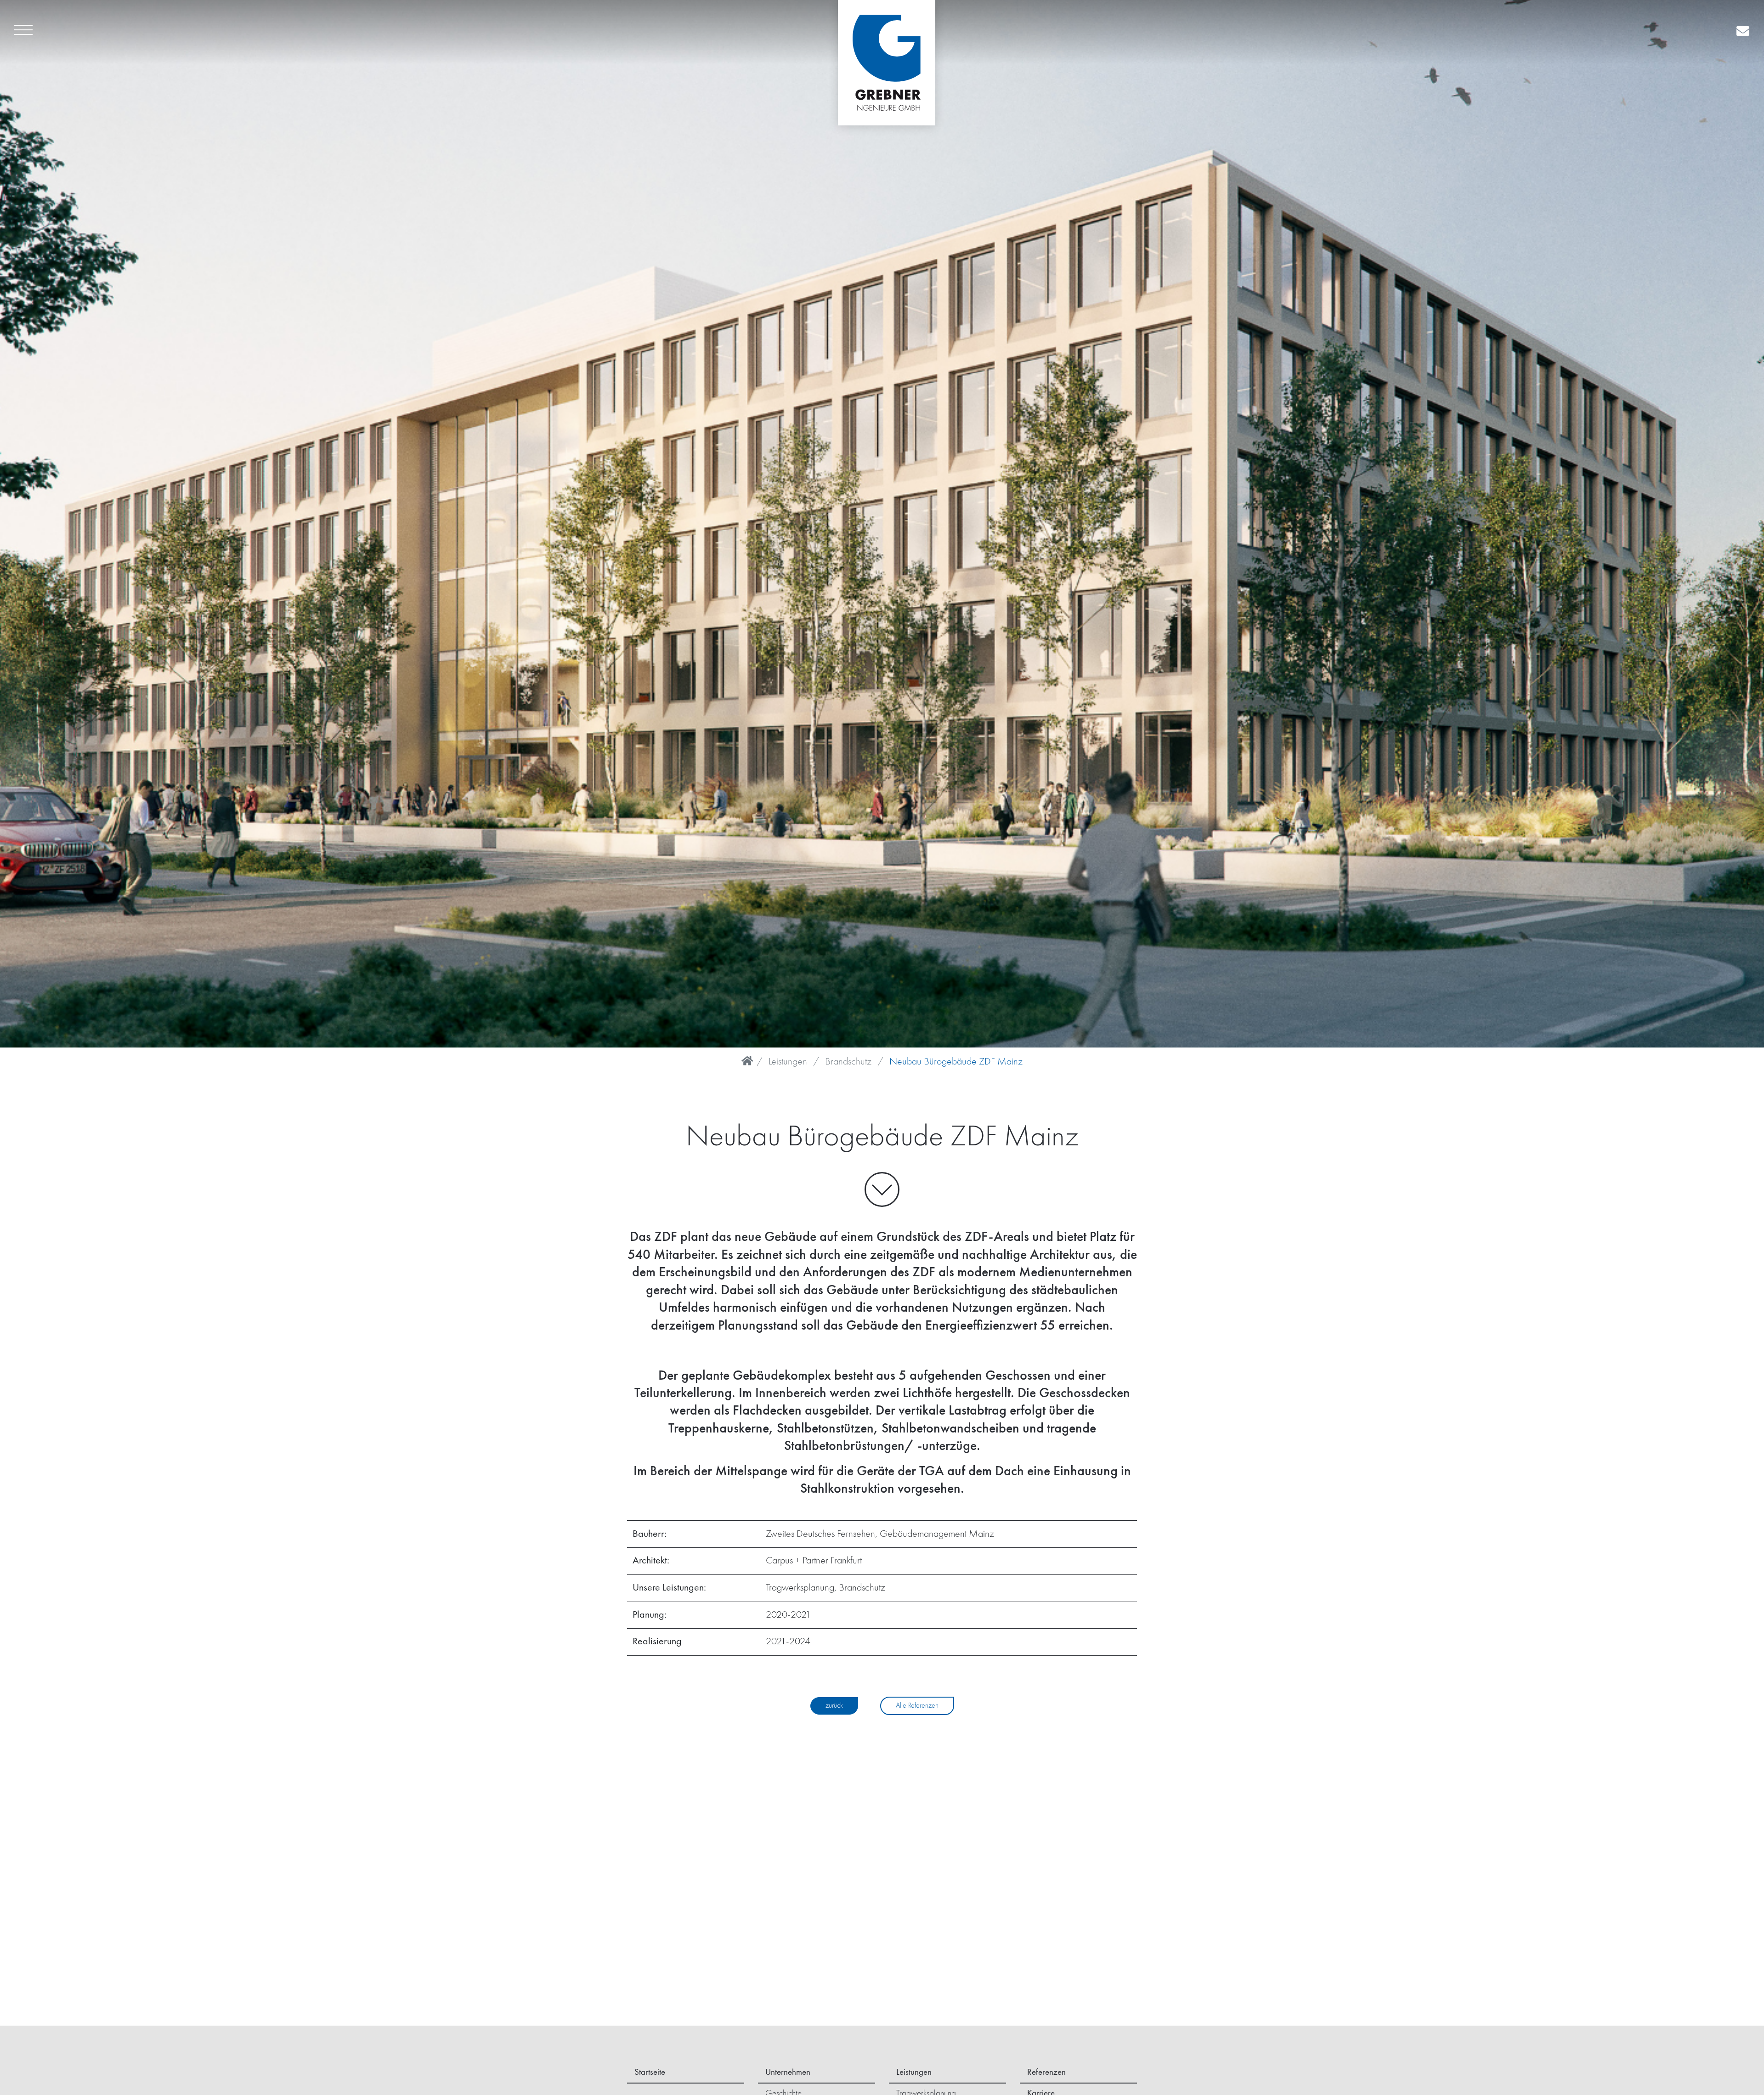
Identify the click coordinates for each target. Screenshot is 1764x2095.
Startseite (650, 2072)
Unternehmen (788, 2072)
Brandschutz (848, 1062)
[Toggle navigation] (23, 32)
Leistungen (788, 1062)
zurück (834, 1706)
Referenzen (1046, 2072)
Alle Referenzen (917, 1706)
